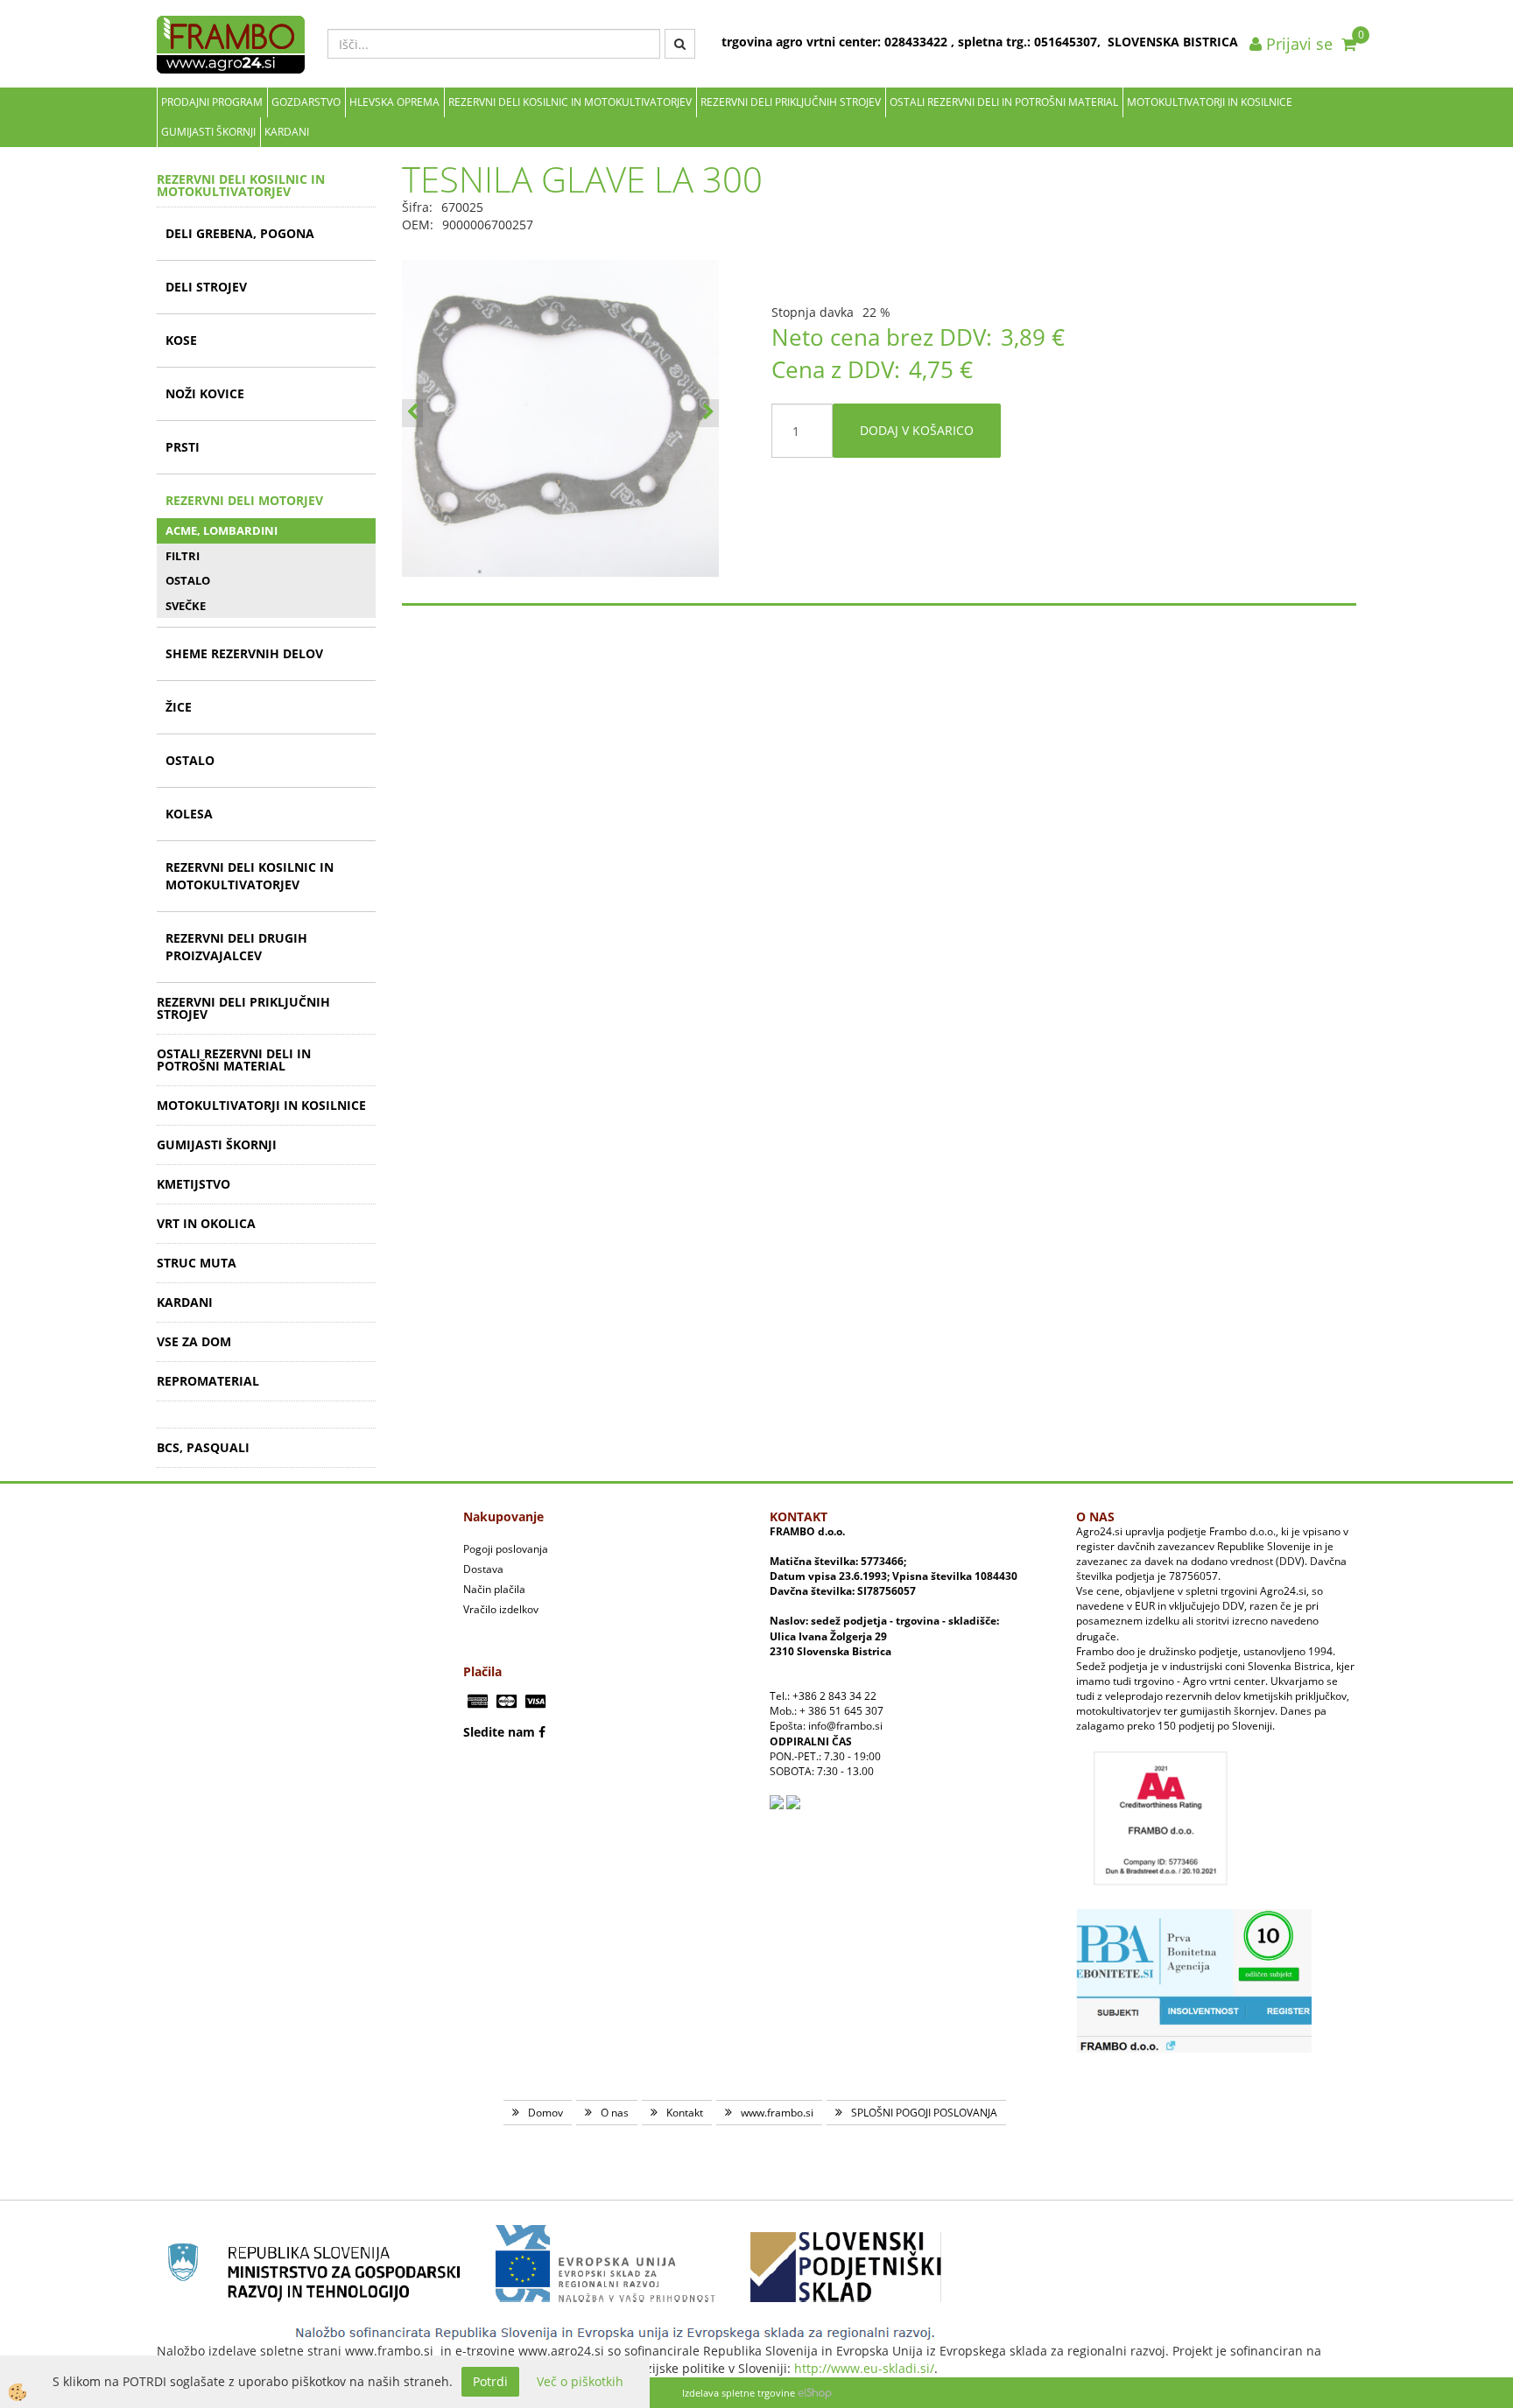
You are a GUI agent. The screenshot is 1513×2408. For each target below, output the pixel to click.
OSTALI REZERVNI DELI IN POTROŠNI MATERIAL (1004, 102)
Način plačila (494, 1589)
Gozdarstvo (306, 102)
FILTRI (183, 556)
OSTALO (188, 580)
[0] (1349, 44)
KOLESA (189, 814)
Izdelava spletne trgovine (739, 2393)
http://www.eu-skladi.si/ (864, 2368)
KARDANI (287, 132)
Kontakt (685, 2113)
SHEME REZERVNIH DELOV (244, 653)
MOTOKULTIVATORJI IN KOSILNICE (1210, 102)
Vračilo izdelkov (501, 1609)
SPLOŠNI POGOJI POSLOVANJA (924, 2113)
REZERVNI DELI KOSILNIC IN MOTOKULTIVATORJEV (570, 102)
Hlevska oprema (394, 102)
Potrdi (490, 2381)
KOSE (181, 340)
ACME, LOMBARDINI (222, 530)
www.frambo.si (777, 2113)
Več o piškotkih (580, 2381)
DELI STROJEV (206, 287)
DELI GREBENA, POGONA (240, 233)
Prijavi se (1297, 44)
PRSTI (183, 447)
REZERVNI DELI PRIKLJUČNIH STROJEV (791, 102)
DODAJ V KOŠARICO (917, 430)
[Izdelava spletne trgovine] (815, 2393)
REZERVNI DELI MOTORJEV (244, 500)
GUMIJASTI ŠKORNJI (208, 132)
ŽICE (179, 707)
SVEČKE (186, 606)
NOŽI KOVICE (205, 393)
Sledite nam (499, 1732)
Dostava (483, 1569)
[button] (708, 413)
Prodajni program (212, 102)
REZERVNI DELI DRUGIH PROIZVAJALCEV (236, 947)
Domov (545, 2113)
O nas (615, 2113)
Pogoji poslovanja (506, 1549)
